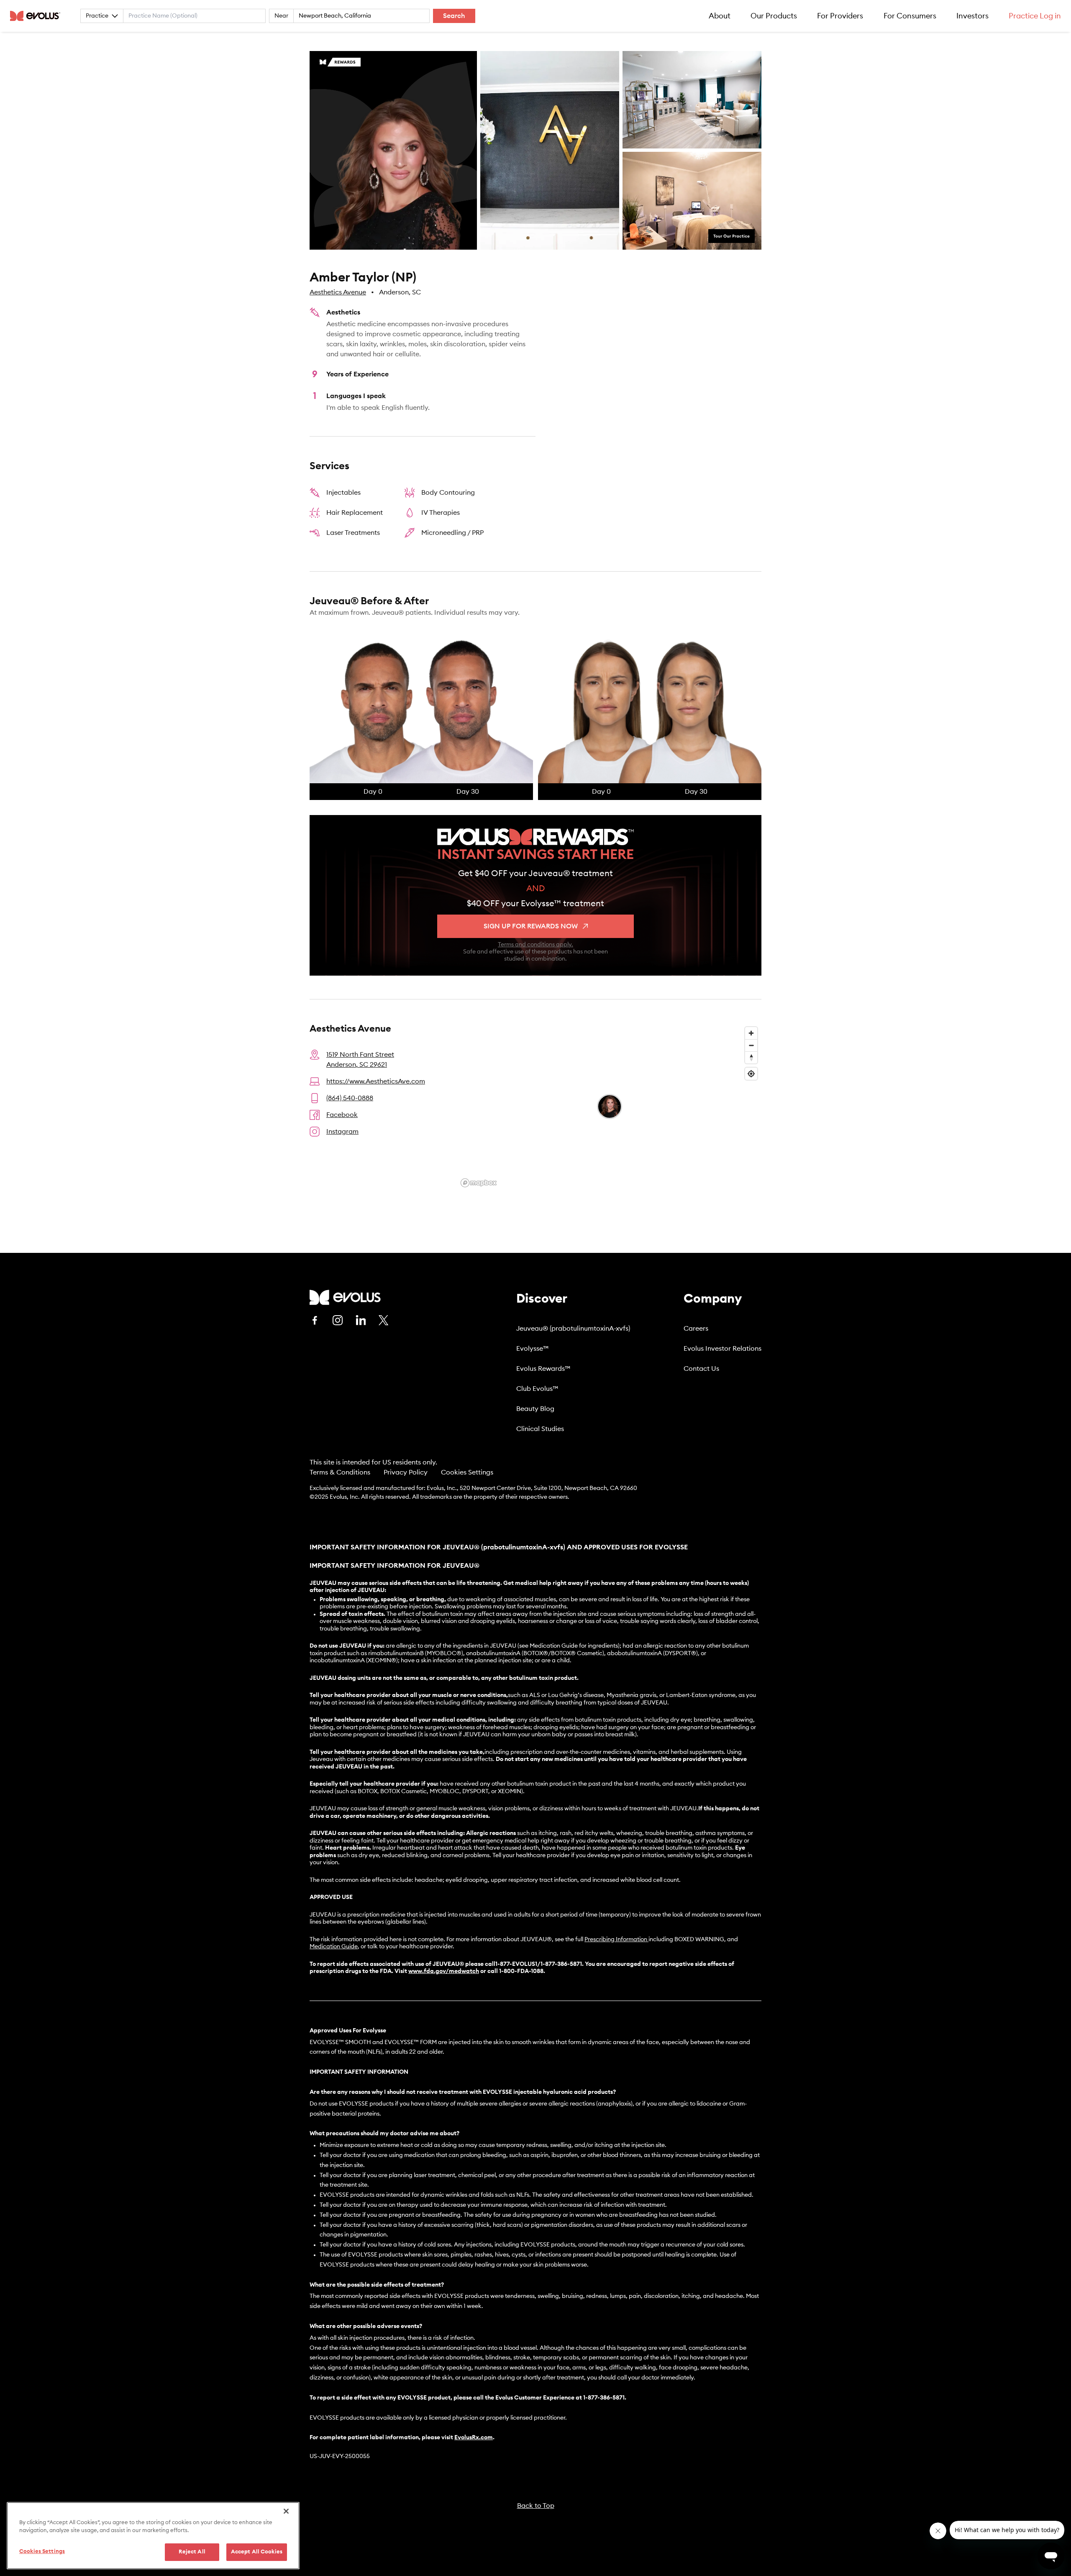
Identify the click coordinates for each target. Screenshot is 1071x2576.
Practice (97, 16)
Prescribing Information (616, 1940)
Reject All (192, 2552)
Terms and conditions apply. (535, 945)
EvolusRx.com (474, 2438)
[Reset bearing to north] (751, 1057)
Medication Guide (334, 1947)
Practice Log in (1035, 16)
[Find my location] (751, 1074)
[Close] (286, 2511)
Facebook (342, 1115)
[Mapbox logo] (479, 1183)
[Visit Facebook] (315, 1320)
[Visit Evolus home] (38, 16)
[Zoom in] (751, 1033)
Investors (972, 16)
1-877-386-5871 (604, 2398)
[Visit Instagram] (338, 1320)
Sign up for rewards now (531, 926)
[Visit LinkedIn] (361, 1320)
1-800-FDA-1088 (521, 1971)
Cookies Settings (467, 1472)
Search (454, 16)
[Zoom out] (751, 1045)
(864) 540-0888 (350, 1098)
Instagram (342, 1132)
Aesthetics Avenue (338, 292)
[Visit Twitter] (384, 1321)
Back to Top (536, 2506)
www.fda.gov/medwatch (444, 1971)
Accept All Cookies (257, 2552)
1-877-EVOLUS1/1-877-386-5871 (539, 1964)
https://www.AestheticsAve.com (376, 1081)
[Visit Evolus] (345, 1297)
